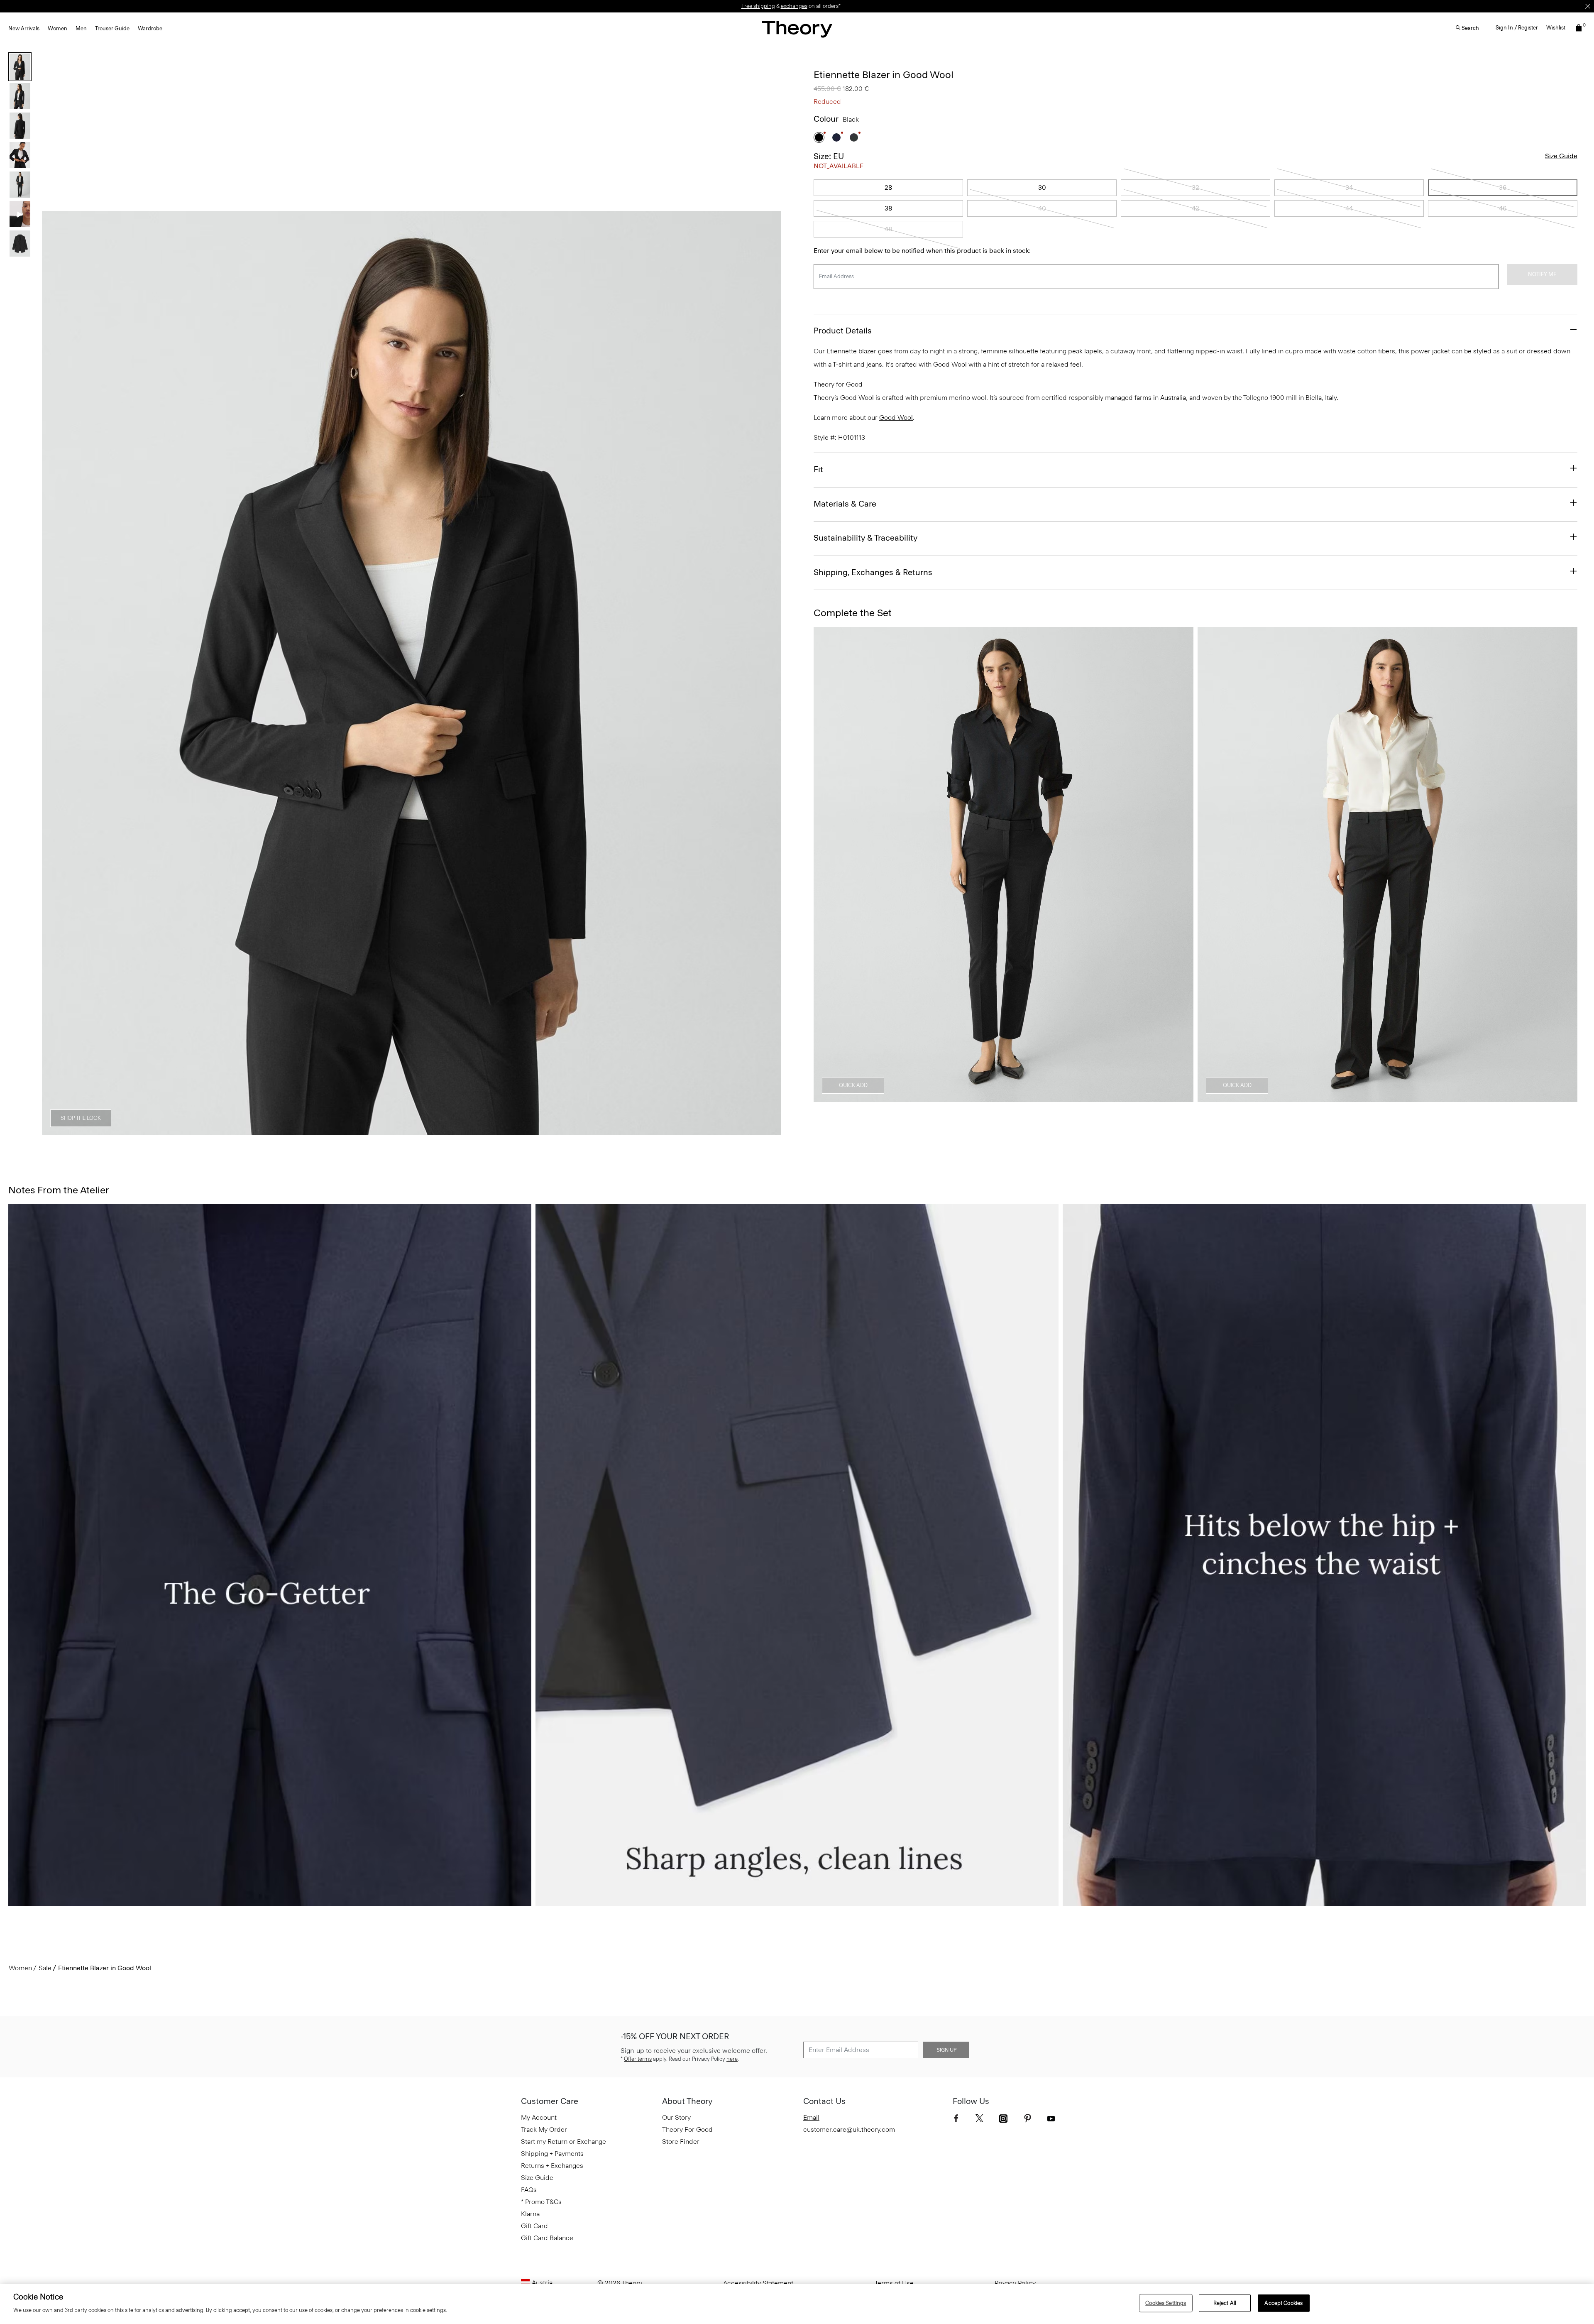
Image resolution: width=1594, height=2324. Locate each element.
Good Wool (896, 418)
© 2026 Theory (620, 2283)
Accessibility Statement (758, 2283)
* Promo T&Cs (541, 2202)
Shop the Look (81, 1118)
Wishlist (1556, 28)
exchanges (794, 6)
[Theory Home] (797, 29)
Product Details (843, 331)
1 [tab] (322, 1131)
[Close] (1588, 6)
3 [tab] (382, 1131)
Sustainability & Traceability (865, 538)
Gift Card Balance (547, 2238)
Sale (45, 1968)
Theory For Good (687, 2129)
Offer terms (638, 2059)
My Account (539, 2117)
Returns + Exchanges (552, 2166)
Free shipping (758, 6)
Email (811, 2117)
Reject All (1225, 2303)
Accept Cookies (1284, 2303)
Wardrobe (150, 28)
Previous (54, 673)
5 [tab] (442, 1131)
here (732, 2059)
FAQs (529, 2190)
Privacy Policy (1015, 2283)
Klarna (530, 2214)
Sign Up (946, 2050)
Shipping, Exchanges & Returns (873, 572)
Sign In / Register (1517, 28)
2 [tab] (352, 1131)
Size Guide (1561, 156)
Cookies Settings (1166, 2303)
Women (57, 28)
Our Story (676, 2117)
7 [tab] (501, 1131)
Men (81, 28)
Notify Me (1542, 274)
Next (769, 673)
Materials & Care (845, 504)
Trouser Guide (112, 28)
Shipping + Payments (552, 2154)
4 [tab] (412, 1131)
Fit (818, 469)
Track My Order (544, 2129)
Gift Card (534, 2226)
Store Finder (681, 2142)
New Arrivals (24, 28)
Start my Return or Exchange (564, 2142)
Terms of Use (894, 2283)
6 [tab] (472, 1131)
